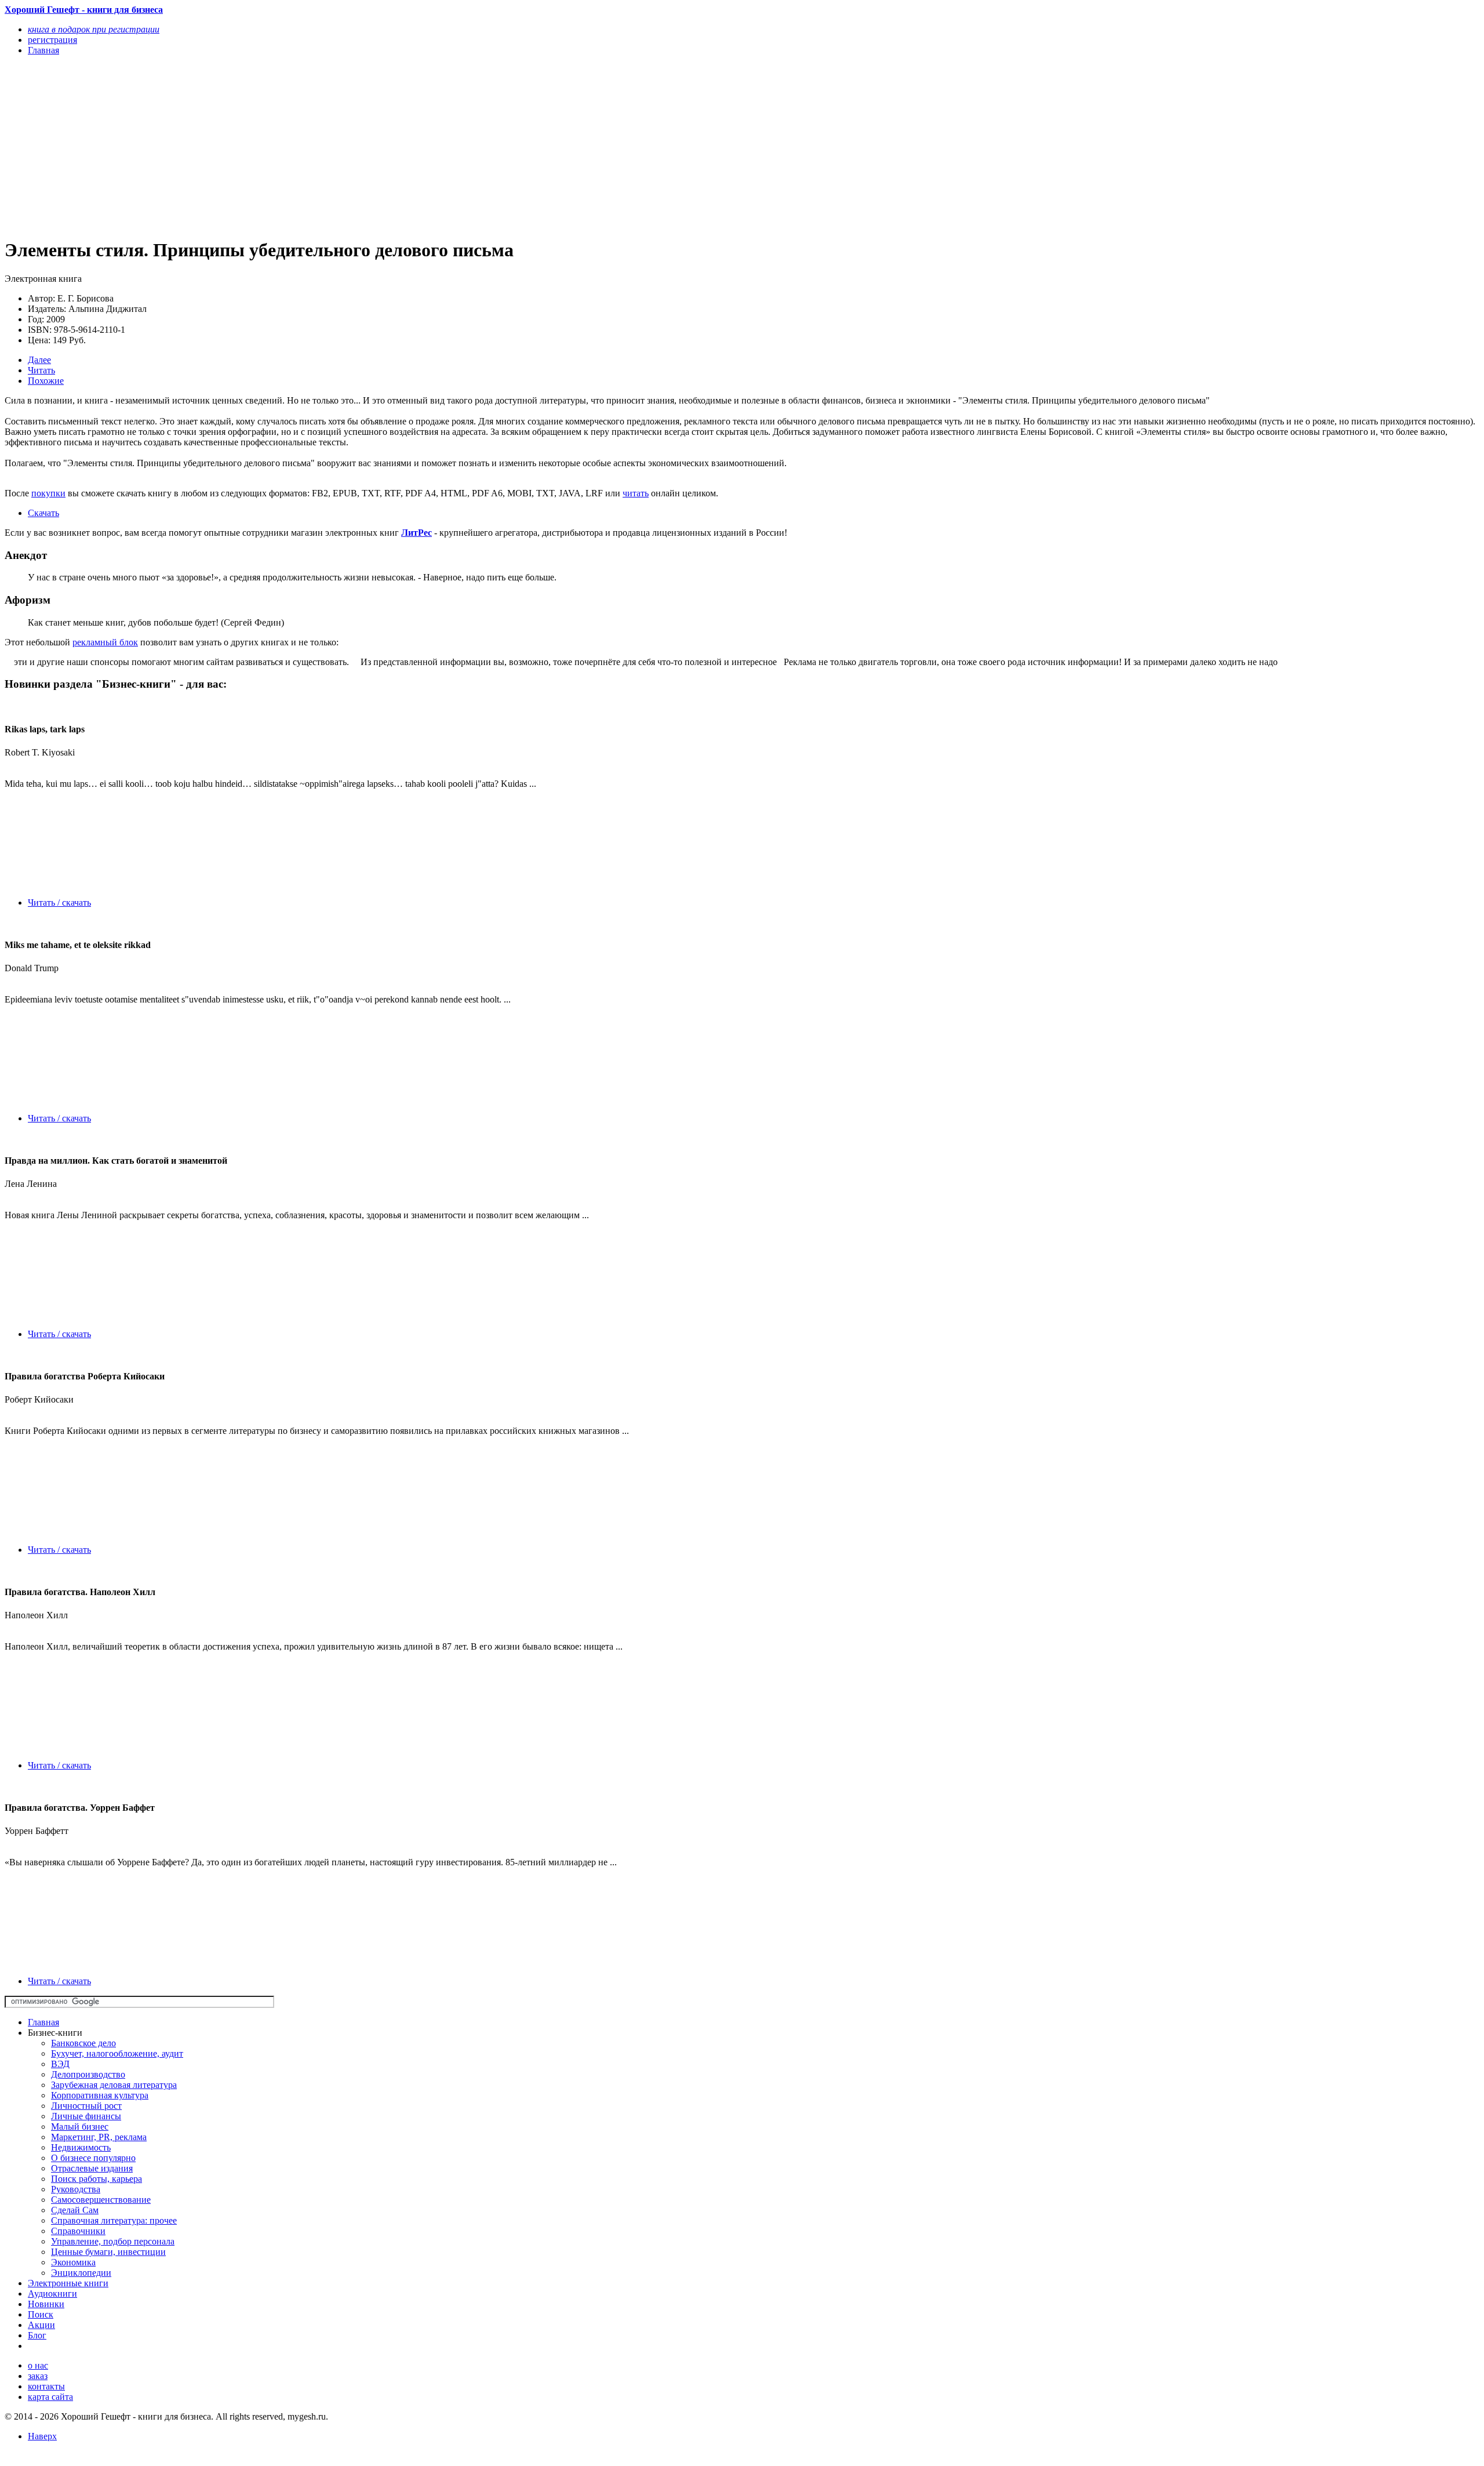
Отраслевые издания (92, 2168)
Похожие (46, 381)
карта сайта (50, 2397)
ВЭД (60, 2064)
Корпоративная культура (100, 2095)
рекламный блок (105, 642)
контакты (46, 2386)
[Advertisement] (352, 146)
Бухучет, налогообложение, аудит (117, 2053)
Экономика (73, 2262)
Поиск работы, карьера (97, 2179)
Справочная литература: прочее (114, 2220)
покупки (48, 493)
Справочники (78, 2231)
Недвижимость (81, 2147)
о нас (38, 2365)
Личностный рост (86, 2106)
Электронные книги (68, 2283)
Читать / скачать (59, 902)
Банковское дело (83, 2043)
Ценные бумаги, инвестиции (108, 2252)
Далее (39, 360)
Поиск (41, 2314)
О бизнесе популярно (93, 2158)
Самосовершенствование (101, 2200)
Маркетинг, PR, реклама (99, 2137)
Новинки (46, 2304)
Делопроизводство (88, 2074)
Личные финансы (86, 2116)
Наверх (42, 2436)
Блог (37, 2335)
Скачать (43, 513)
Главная (43, 2022)
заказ (38, 2376)
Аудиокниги (52, 2294)
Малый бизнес (80, 2127)
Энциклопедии (81, 2273)
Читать (41, 370)
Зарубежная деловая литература (114, 2085)
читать (636, 493)
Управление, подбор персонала (113, 2241)
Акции (41, 2325)
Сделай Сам (75, 2210)
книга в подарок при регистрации (94, 29)
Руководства (76, 2189)
